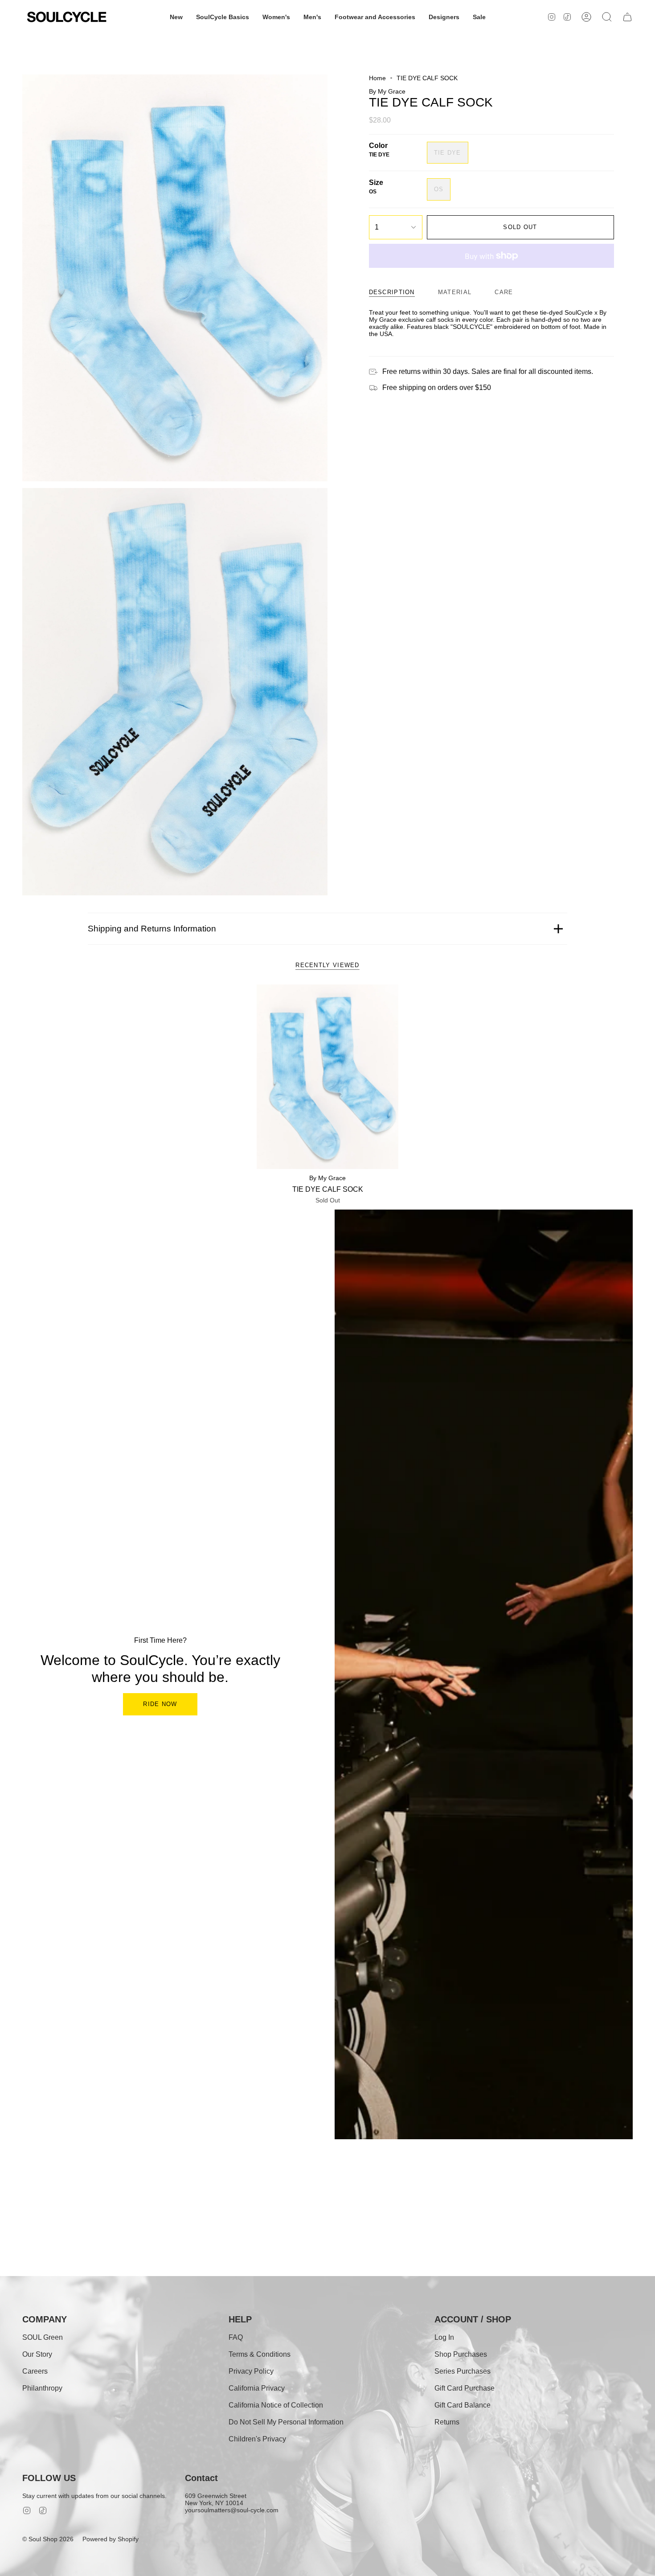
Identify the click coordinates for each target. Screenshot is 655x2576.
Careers (35, 2371)
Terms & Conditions (260, 2354)
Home (377, 78)
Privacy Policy (251, 2371)
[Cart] (627, 17)
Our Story (37, 2354)
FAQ (236, 2337)
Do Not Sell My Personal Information (286, 2422)
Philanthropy (42, 2388)
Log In (444, 2337)
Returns (447, 2422)
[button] (176, 17)
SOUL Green (43, 2337)
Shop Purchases (461, 2354)
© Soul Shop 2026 (48, 2539)
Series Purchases (463, 2371)
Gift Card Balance (463, 2405)
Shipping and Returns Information (152, 929)
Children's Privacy (257, 2439)
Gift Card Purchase (465, 2388)
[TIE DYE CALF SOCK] (328, 1077)
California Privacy (257, 2388)
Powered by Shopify (111, 2539)
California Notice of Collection (276, 2405)
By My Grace (387, 91)
